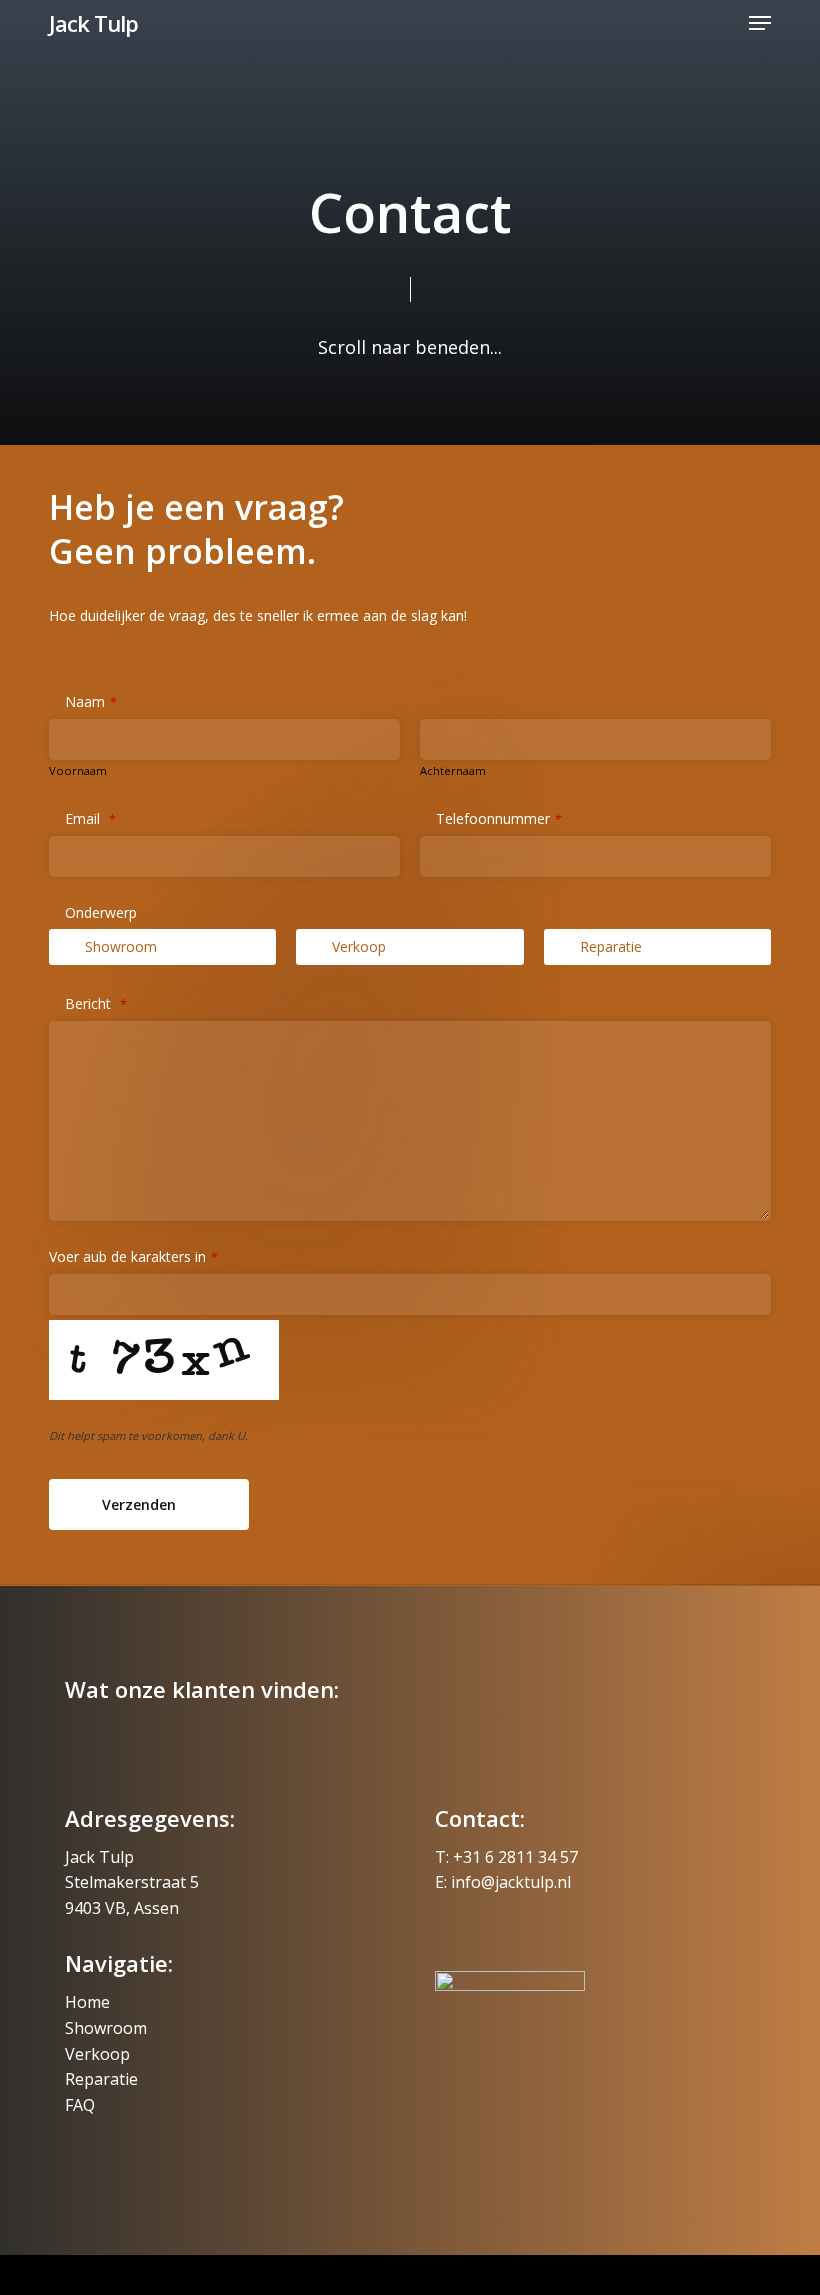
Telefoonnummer (499, 818)
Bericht (96, 1003)
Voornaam (78, 770)
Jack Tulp (93, 23)
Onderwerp (101, 912)
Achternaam (453, 770)
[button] (760, 23)
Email (90, 818)
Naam (91, 701)
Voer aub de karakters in (133, 1256)
